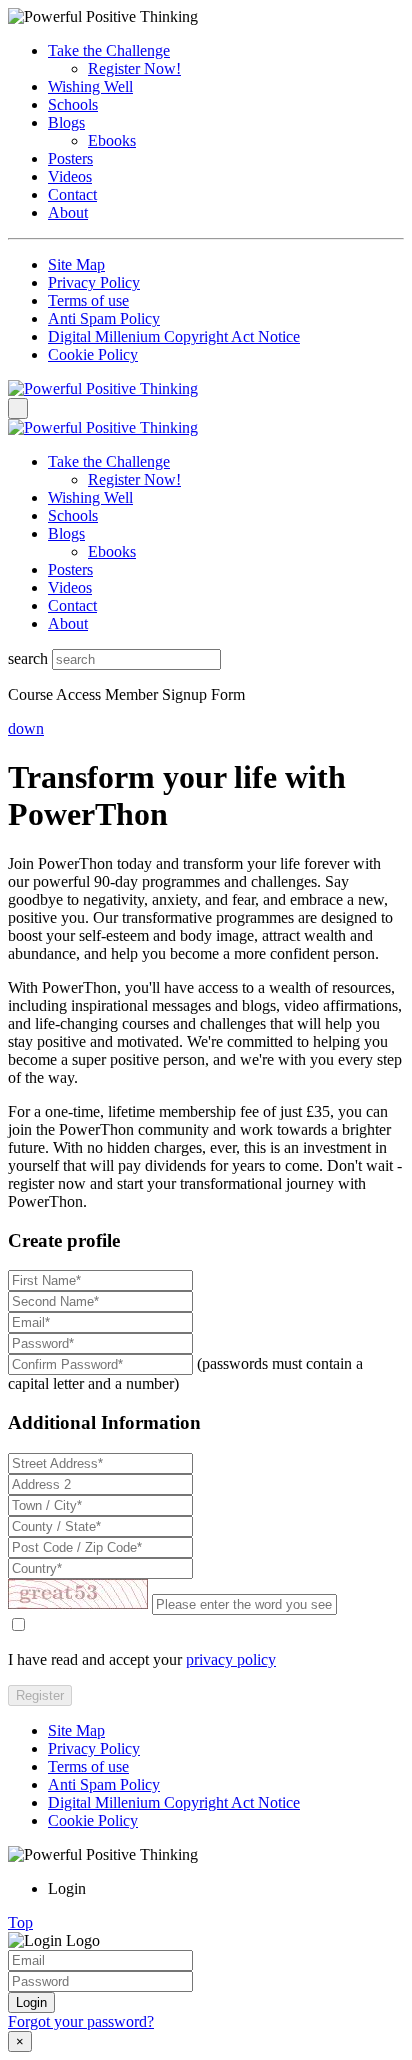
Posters (70, 158)
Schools (73, 104)
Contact (72, 194)
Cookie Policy (93, 354)
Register (40, 1695)
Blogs (66, 122)
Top (20, 1922)
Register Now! (134, 68)
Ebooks (112, 140)
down (26, 728)
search (28, 658)
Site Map (76, 264)
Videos (70, 176)
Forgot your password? (81, 2021)
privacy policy (231, 1659)
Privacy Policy (94, 282)
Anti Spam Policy (104, 318)
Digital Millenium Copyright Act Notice (174, 336)
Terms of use (88, 300)
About (68, 212)
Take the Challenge (109, 50)
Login (31, 2002)
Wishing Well (90, 86)
